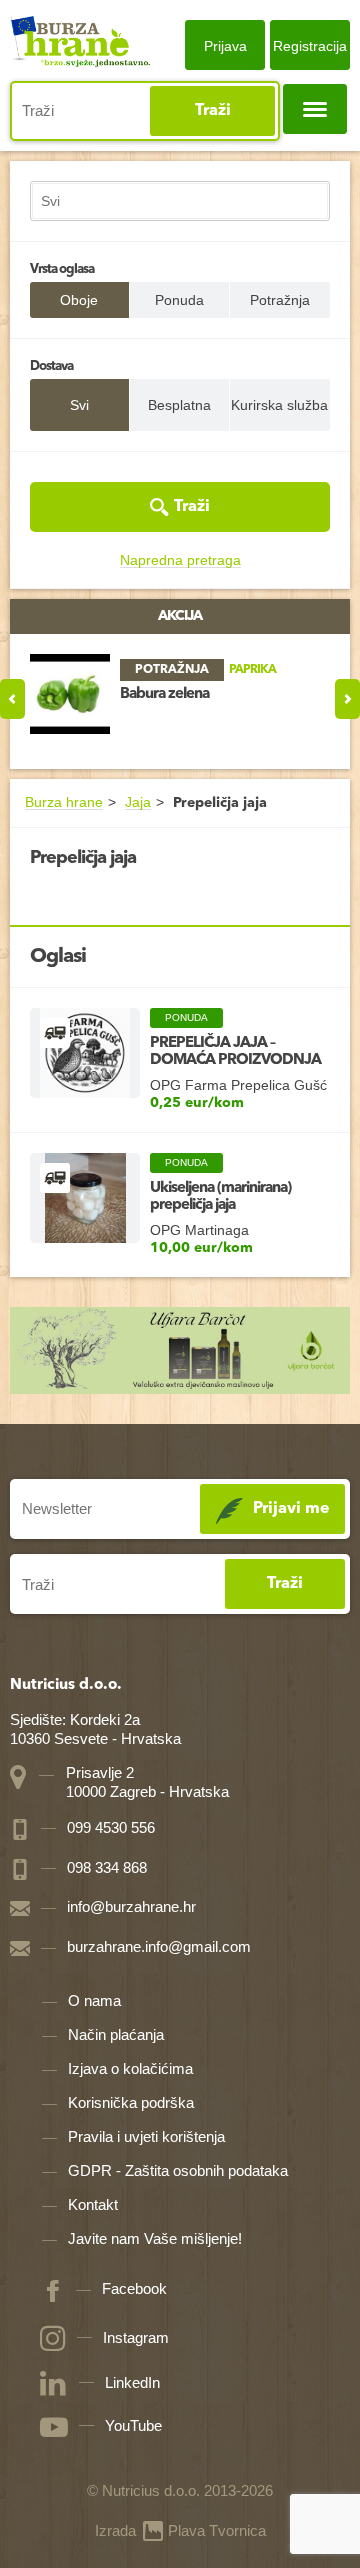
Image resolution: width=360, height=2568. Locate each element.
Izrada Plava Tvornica (180, 2530)
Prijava (225, 46)
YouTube (133, 2425)
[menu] (315, 109)
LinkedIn (132, 2382)
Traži (213, 111)
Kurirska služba (279, 405)
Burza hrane (64, 802)
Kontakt (93, 2204)
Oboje (79, 300)
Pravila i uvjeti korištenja (146, 2136)
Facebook (134, 2289)
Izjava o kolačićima (130, 2068)
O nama (94, 2000)
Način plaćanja (116, 2034)
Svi (79, 405)
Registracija (310, 46)
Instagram (136, 2337)
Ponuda (179, 300)
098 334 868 (105, 1867)
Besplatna (179, 405)
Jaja (138, 802)
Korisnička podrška (131, 2102)
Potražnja (280, 300)
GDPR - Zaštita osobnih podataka (178, 2170)
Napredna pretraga (180, 560)
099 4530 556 (109, 1827)
